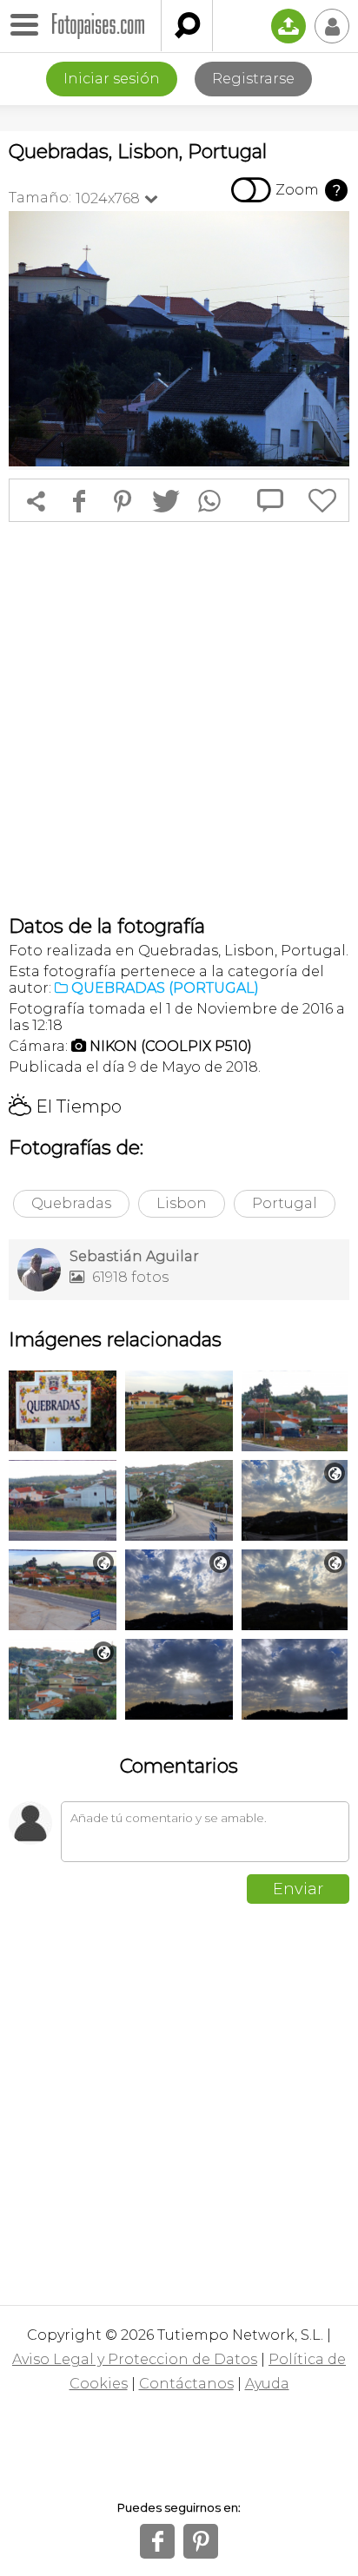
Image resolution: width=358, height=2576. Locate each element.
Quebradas (71, 1203)
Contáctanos (186, 2384)
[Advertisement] (179, 718)
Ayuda (267, 2384)
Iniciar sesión (112, 79)
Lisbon (182, 1203)
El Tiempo (65, 1106)
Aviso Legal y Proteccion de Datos (135, 2359)
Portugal (285, 1203)
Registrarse (253, 79)
